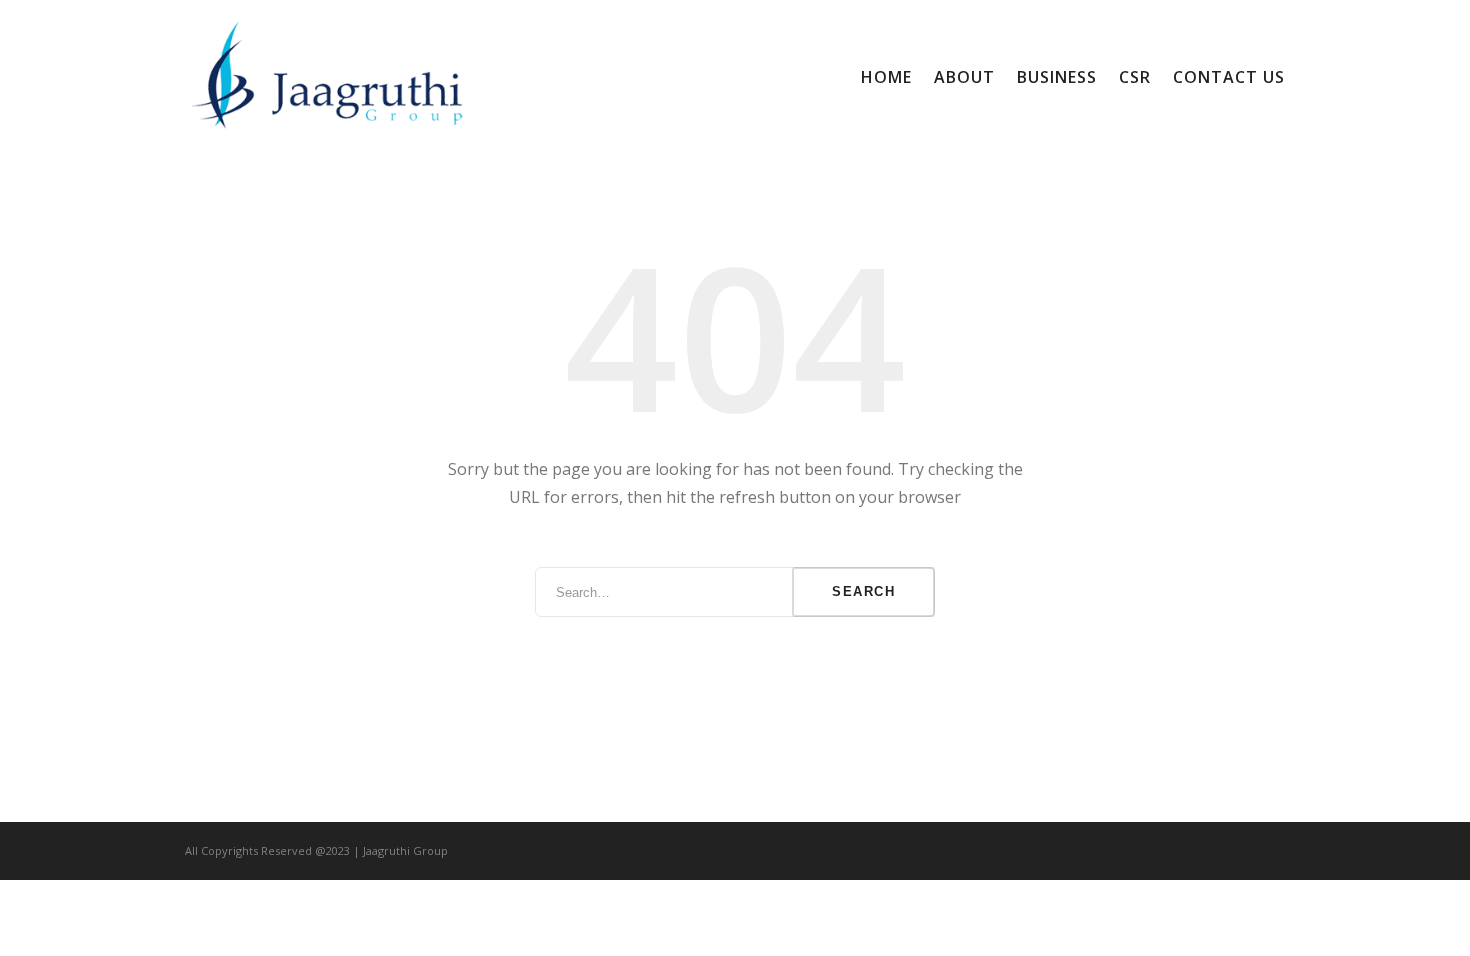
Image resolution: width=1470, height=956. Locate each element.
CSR (1135, 77)
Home (886, 77)
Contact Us (1229, 77)
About (964, 77)
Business (1057, 77)
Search (863, 591)
